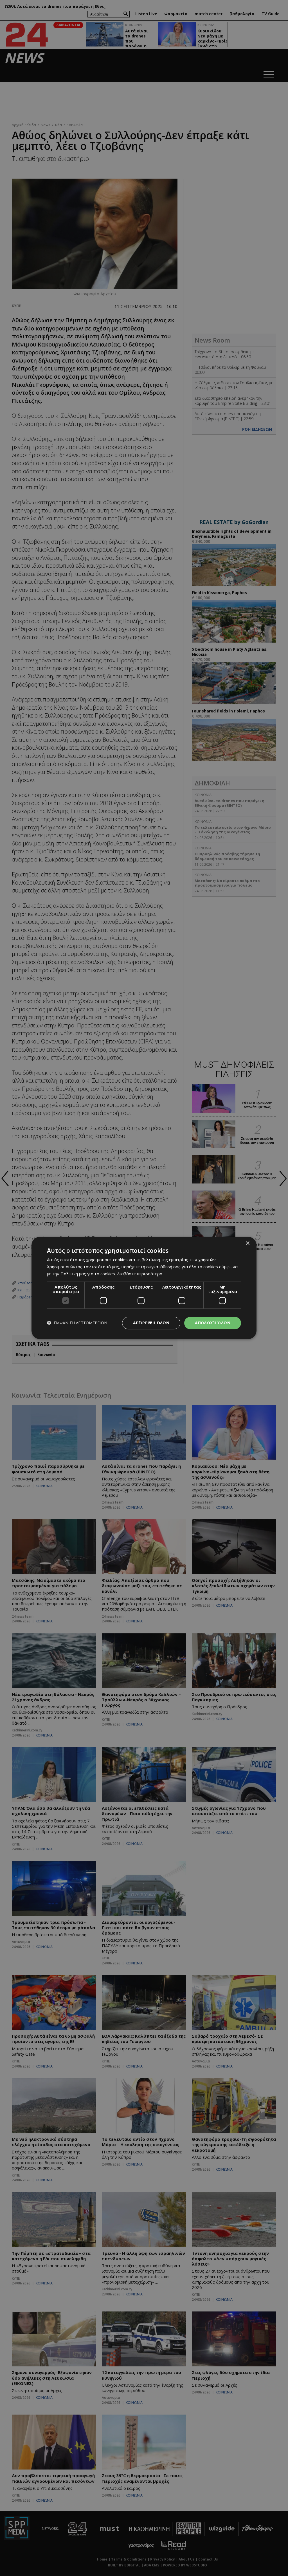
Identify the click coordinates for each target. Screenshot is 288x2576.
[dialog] (144, 1288)
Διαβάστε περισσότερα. (140, 1274)
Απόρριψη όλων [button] (151, 1323)
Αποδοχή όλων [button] (213, 1323)
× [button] (247, 1243)
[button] (77, 1323)
